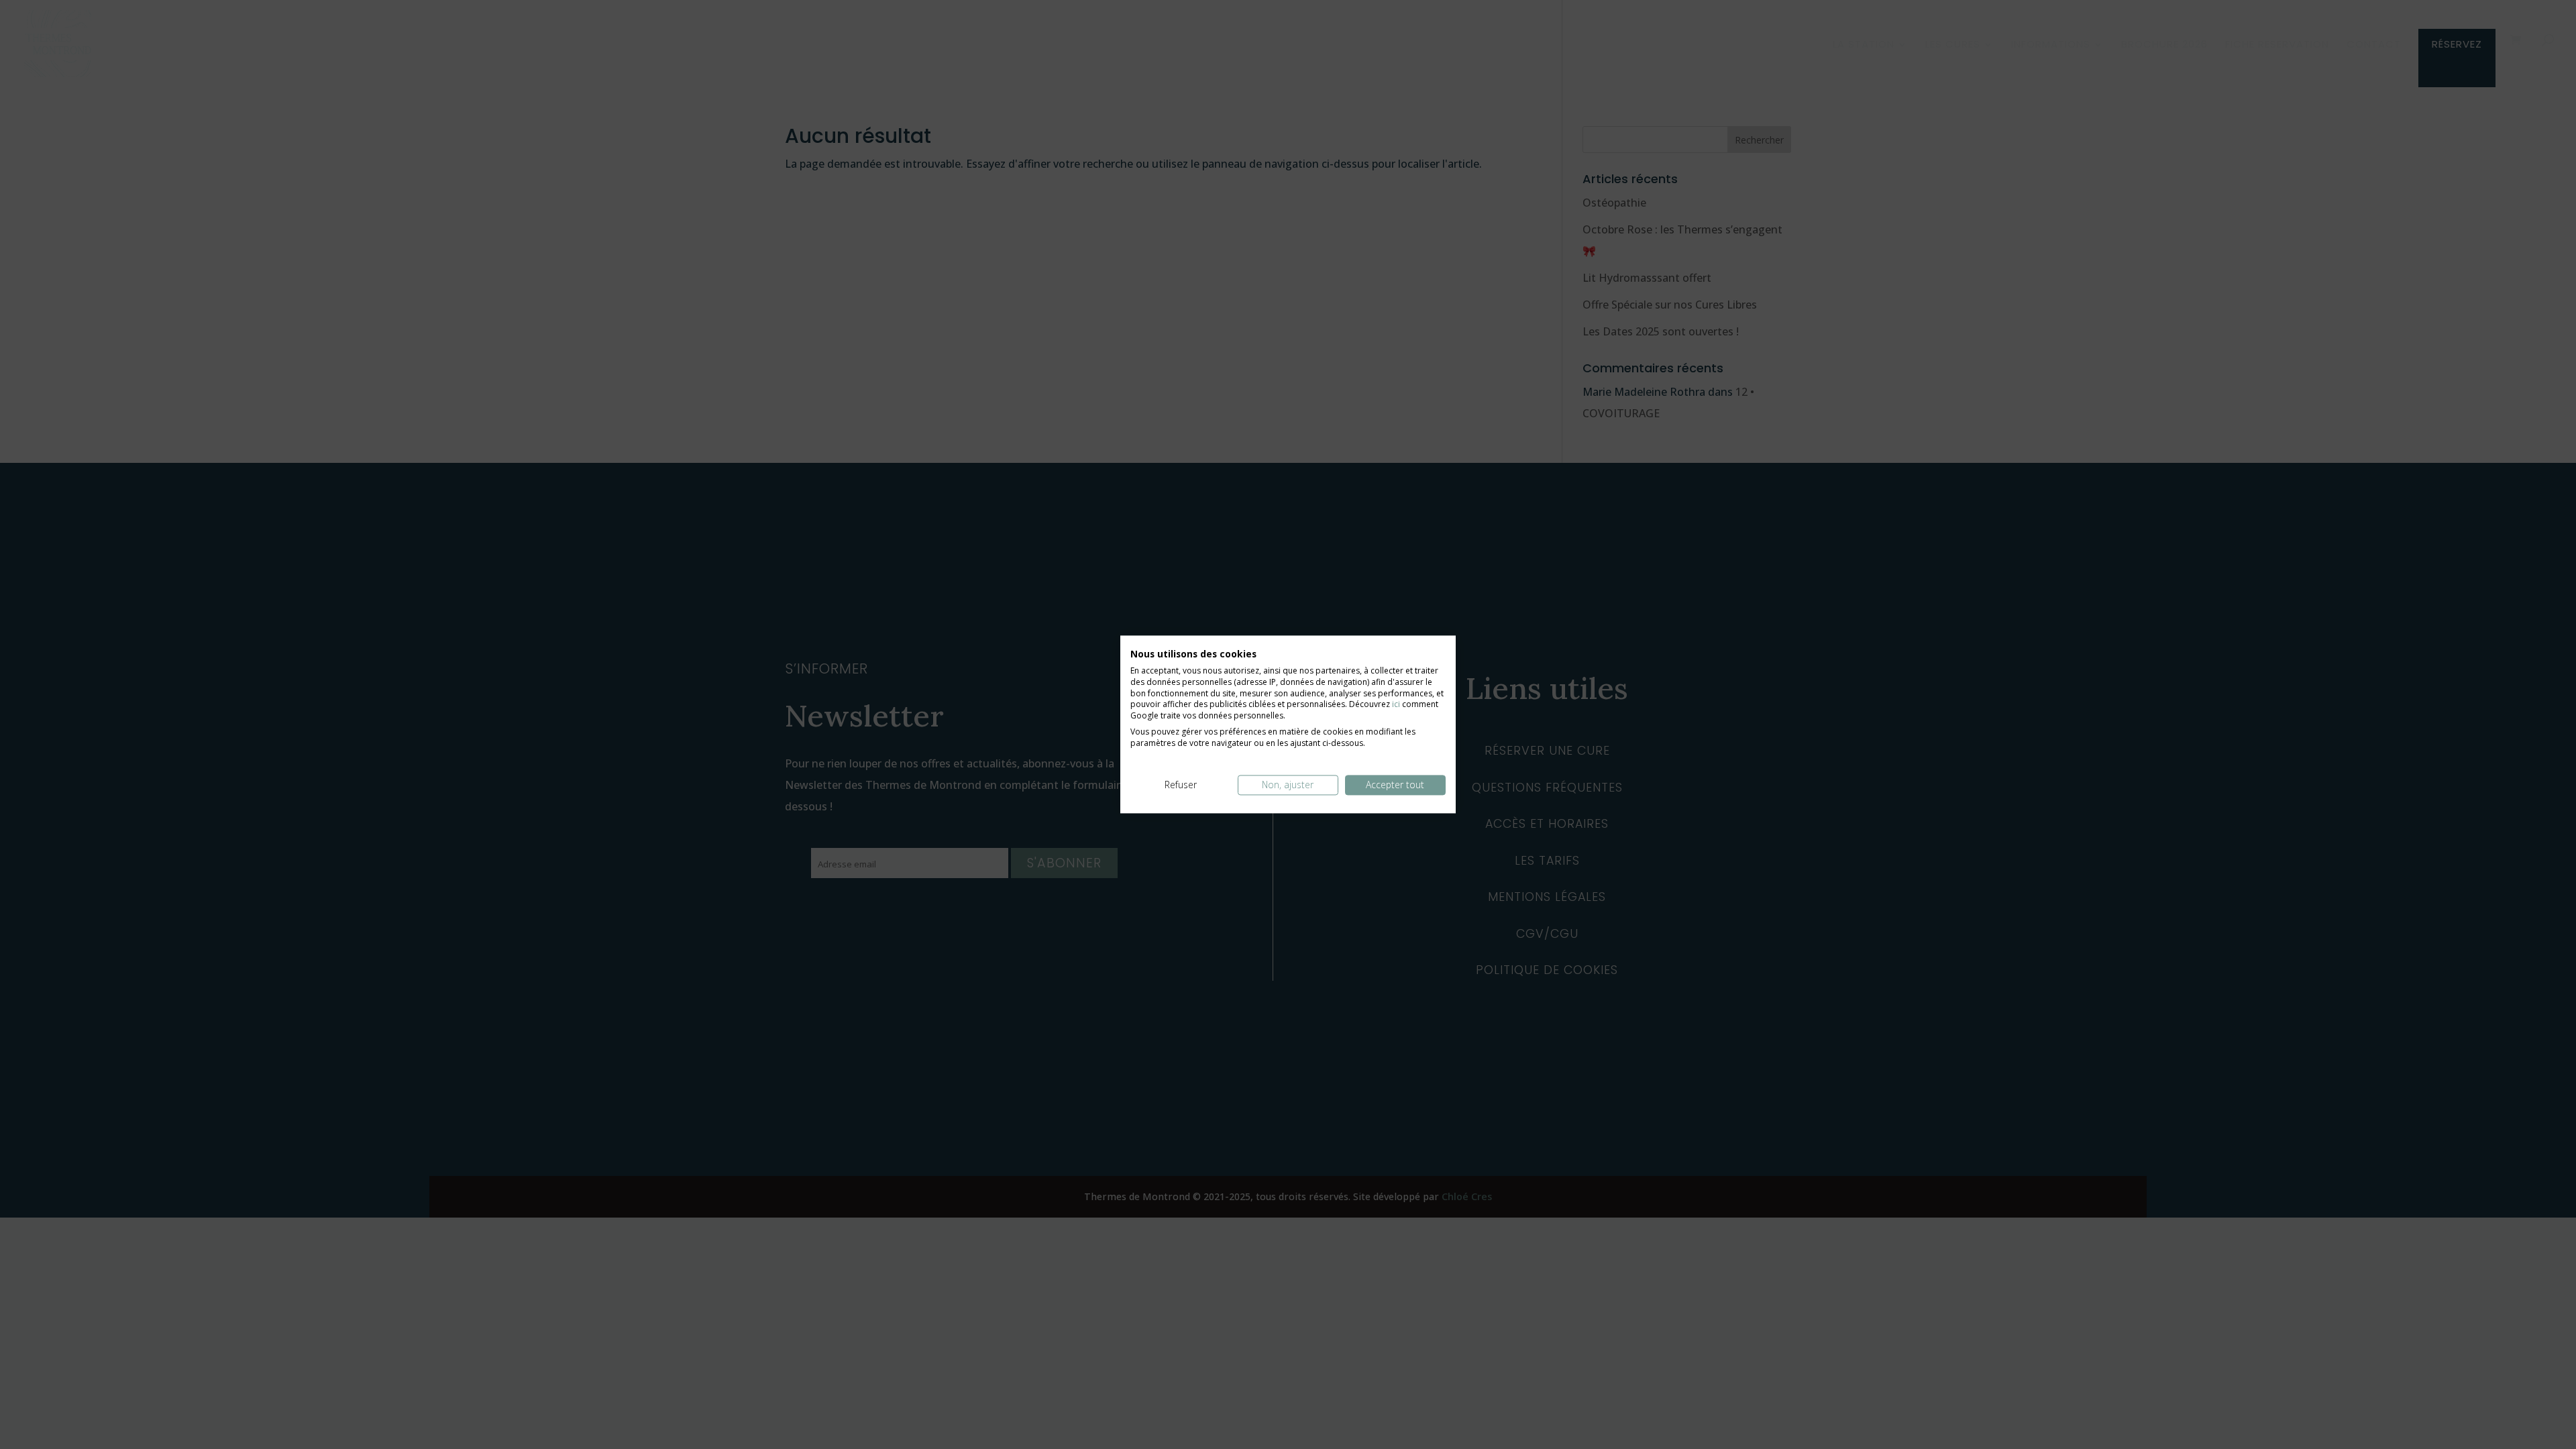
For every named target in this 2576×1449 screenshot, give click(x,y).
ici (1396, 705)
